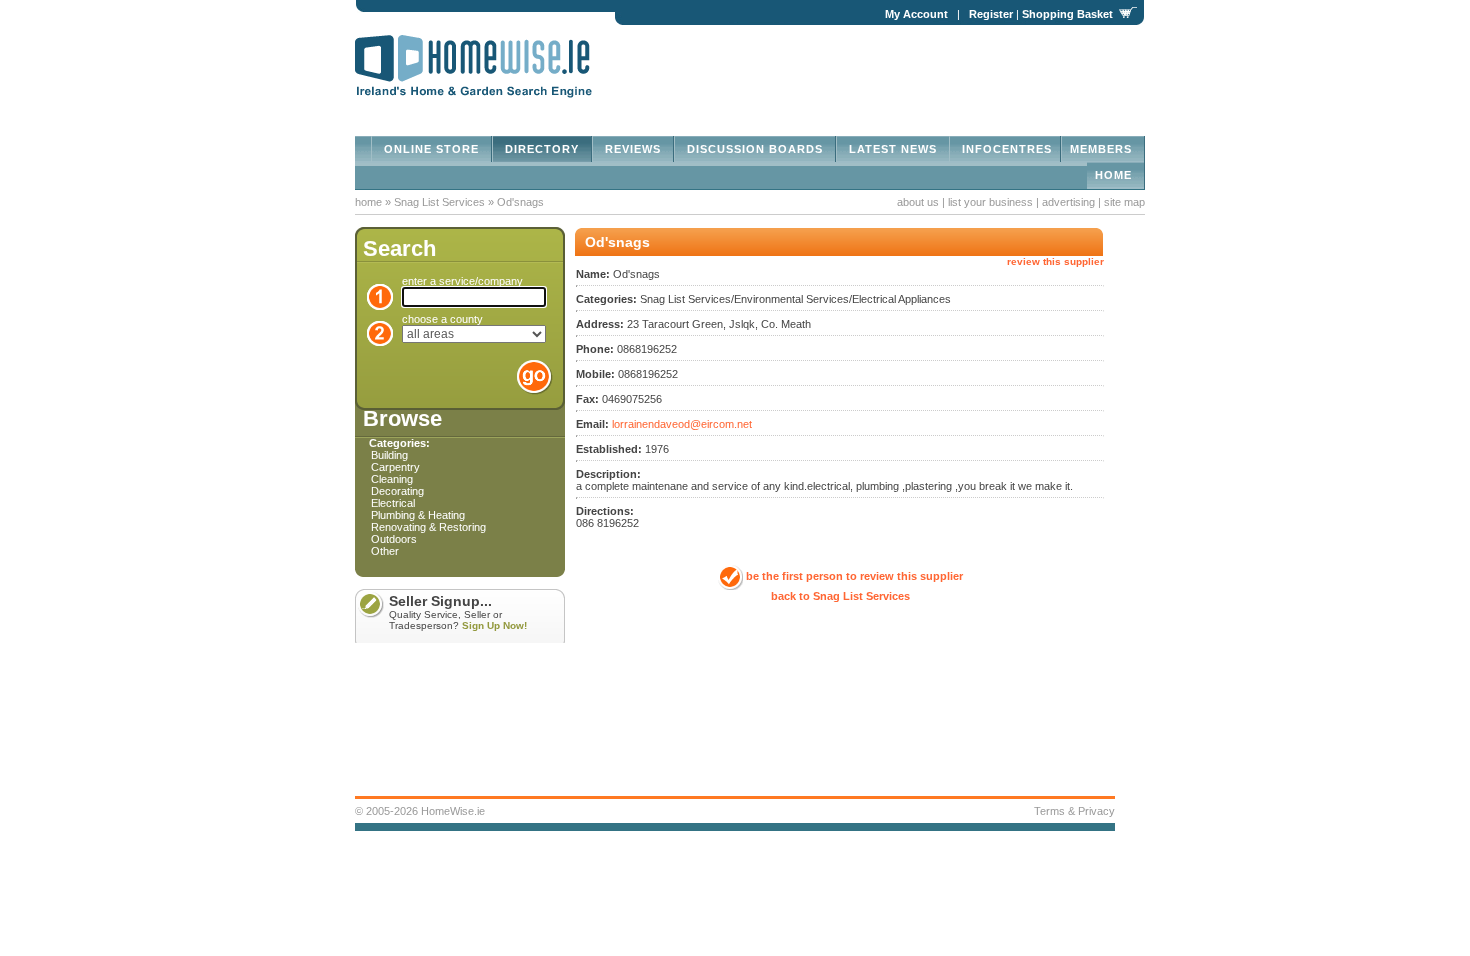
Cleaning (392, 479)
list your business (990, 202)
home (1115, 175)
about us (918, 202)
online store (431, 149)
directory (542, 149)
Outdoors (394, 539)
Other (385, 551)
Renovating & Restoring (428, 527)
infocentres (1005, 149)
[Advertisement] (911, 66)
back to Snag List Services (840, 596)
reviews (633, 149)
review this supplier (1055, 261)
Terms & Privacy (1074, 811)
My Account (916, 14)
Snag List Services (441, 202)
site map (1124, 202)
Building (389, 455)
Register (991, 14)
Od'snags (520, 202)
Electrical (393, 503)
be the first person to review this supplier (854, 576)
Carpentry (395, 467)
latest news (893, 149)
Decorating (397, 491)
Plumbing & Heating (418, 515)
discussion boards (755, 149)
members (1103, 149)
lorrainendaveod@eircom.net (682, 424)
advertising (1068, 202)
